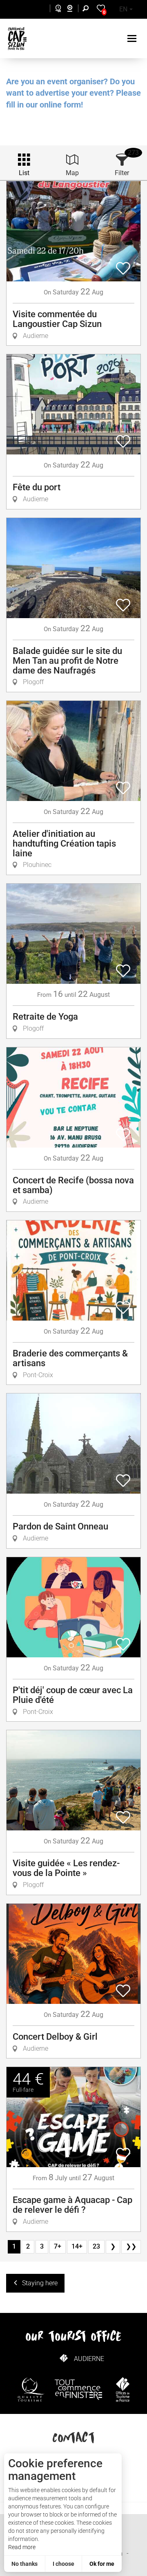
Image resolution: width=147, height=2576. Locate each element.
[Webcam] (74, 10)
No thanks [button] (24, 2564)
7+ (58, 2246)
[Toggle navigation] (133, 38)
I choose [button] (63, 2564)
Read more (22, 2547)
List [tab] (24, 173)
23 (96, 2246)
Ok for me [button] (102, 2564)
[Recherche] (87, 10)
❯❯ (131, 2246)
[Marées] (56, 10)
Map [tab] (72, 173)
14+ (77, 2246)
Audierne (89, 2359)
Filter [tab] (122, 173)
